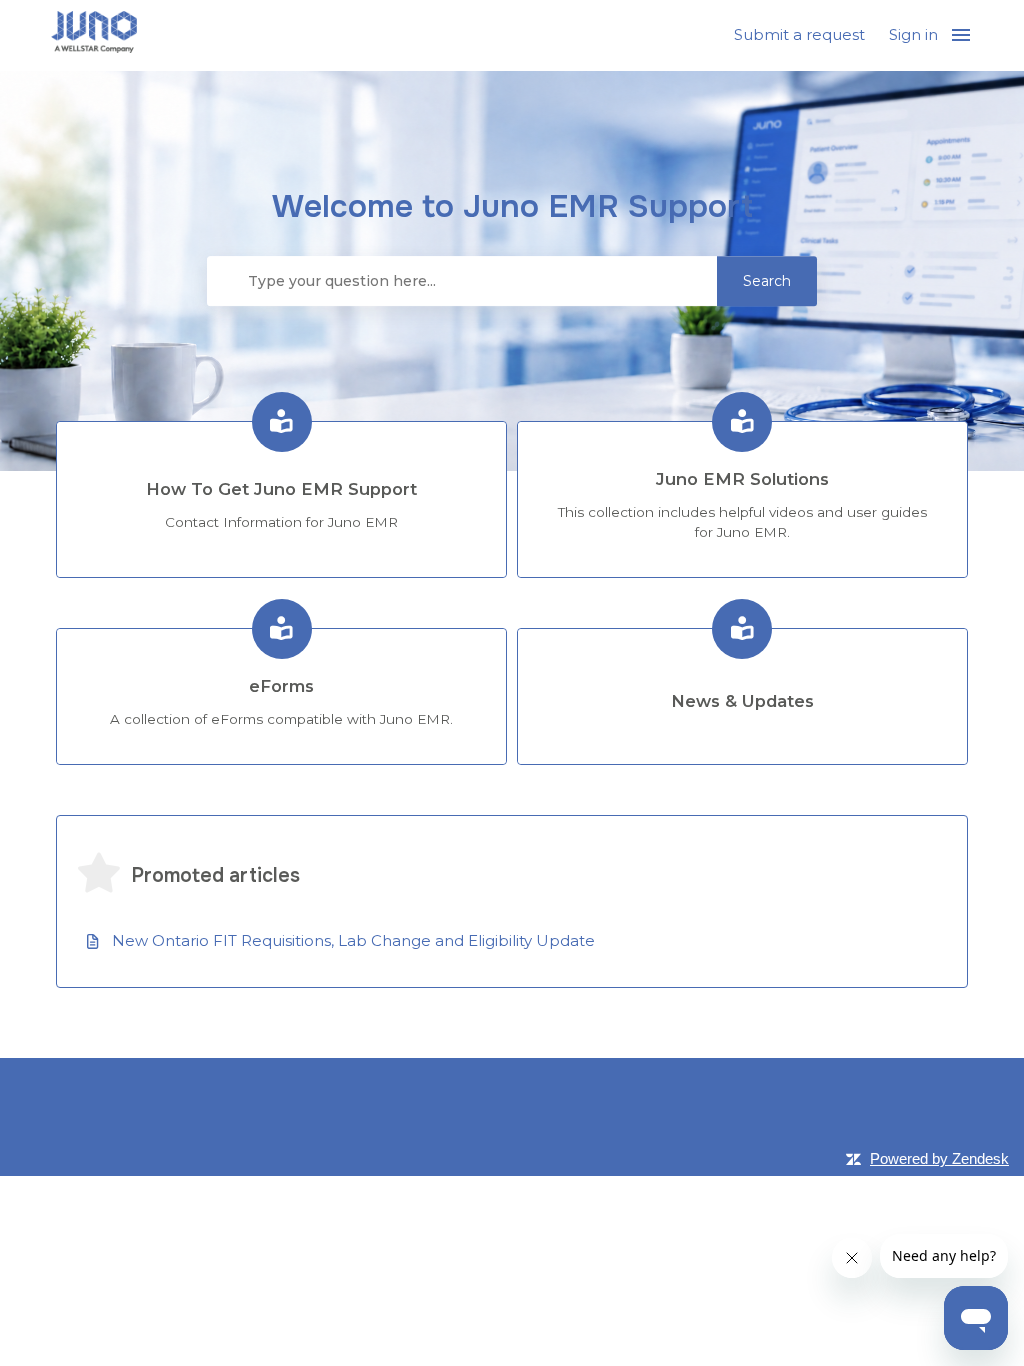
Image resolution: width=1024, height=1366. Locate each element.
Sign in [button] (913, 34)
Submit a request (799, 34)
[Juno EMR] (94, 35)
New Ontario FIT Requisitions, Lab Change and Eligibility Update (353, 940)
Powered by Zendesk (939, 1158)
